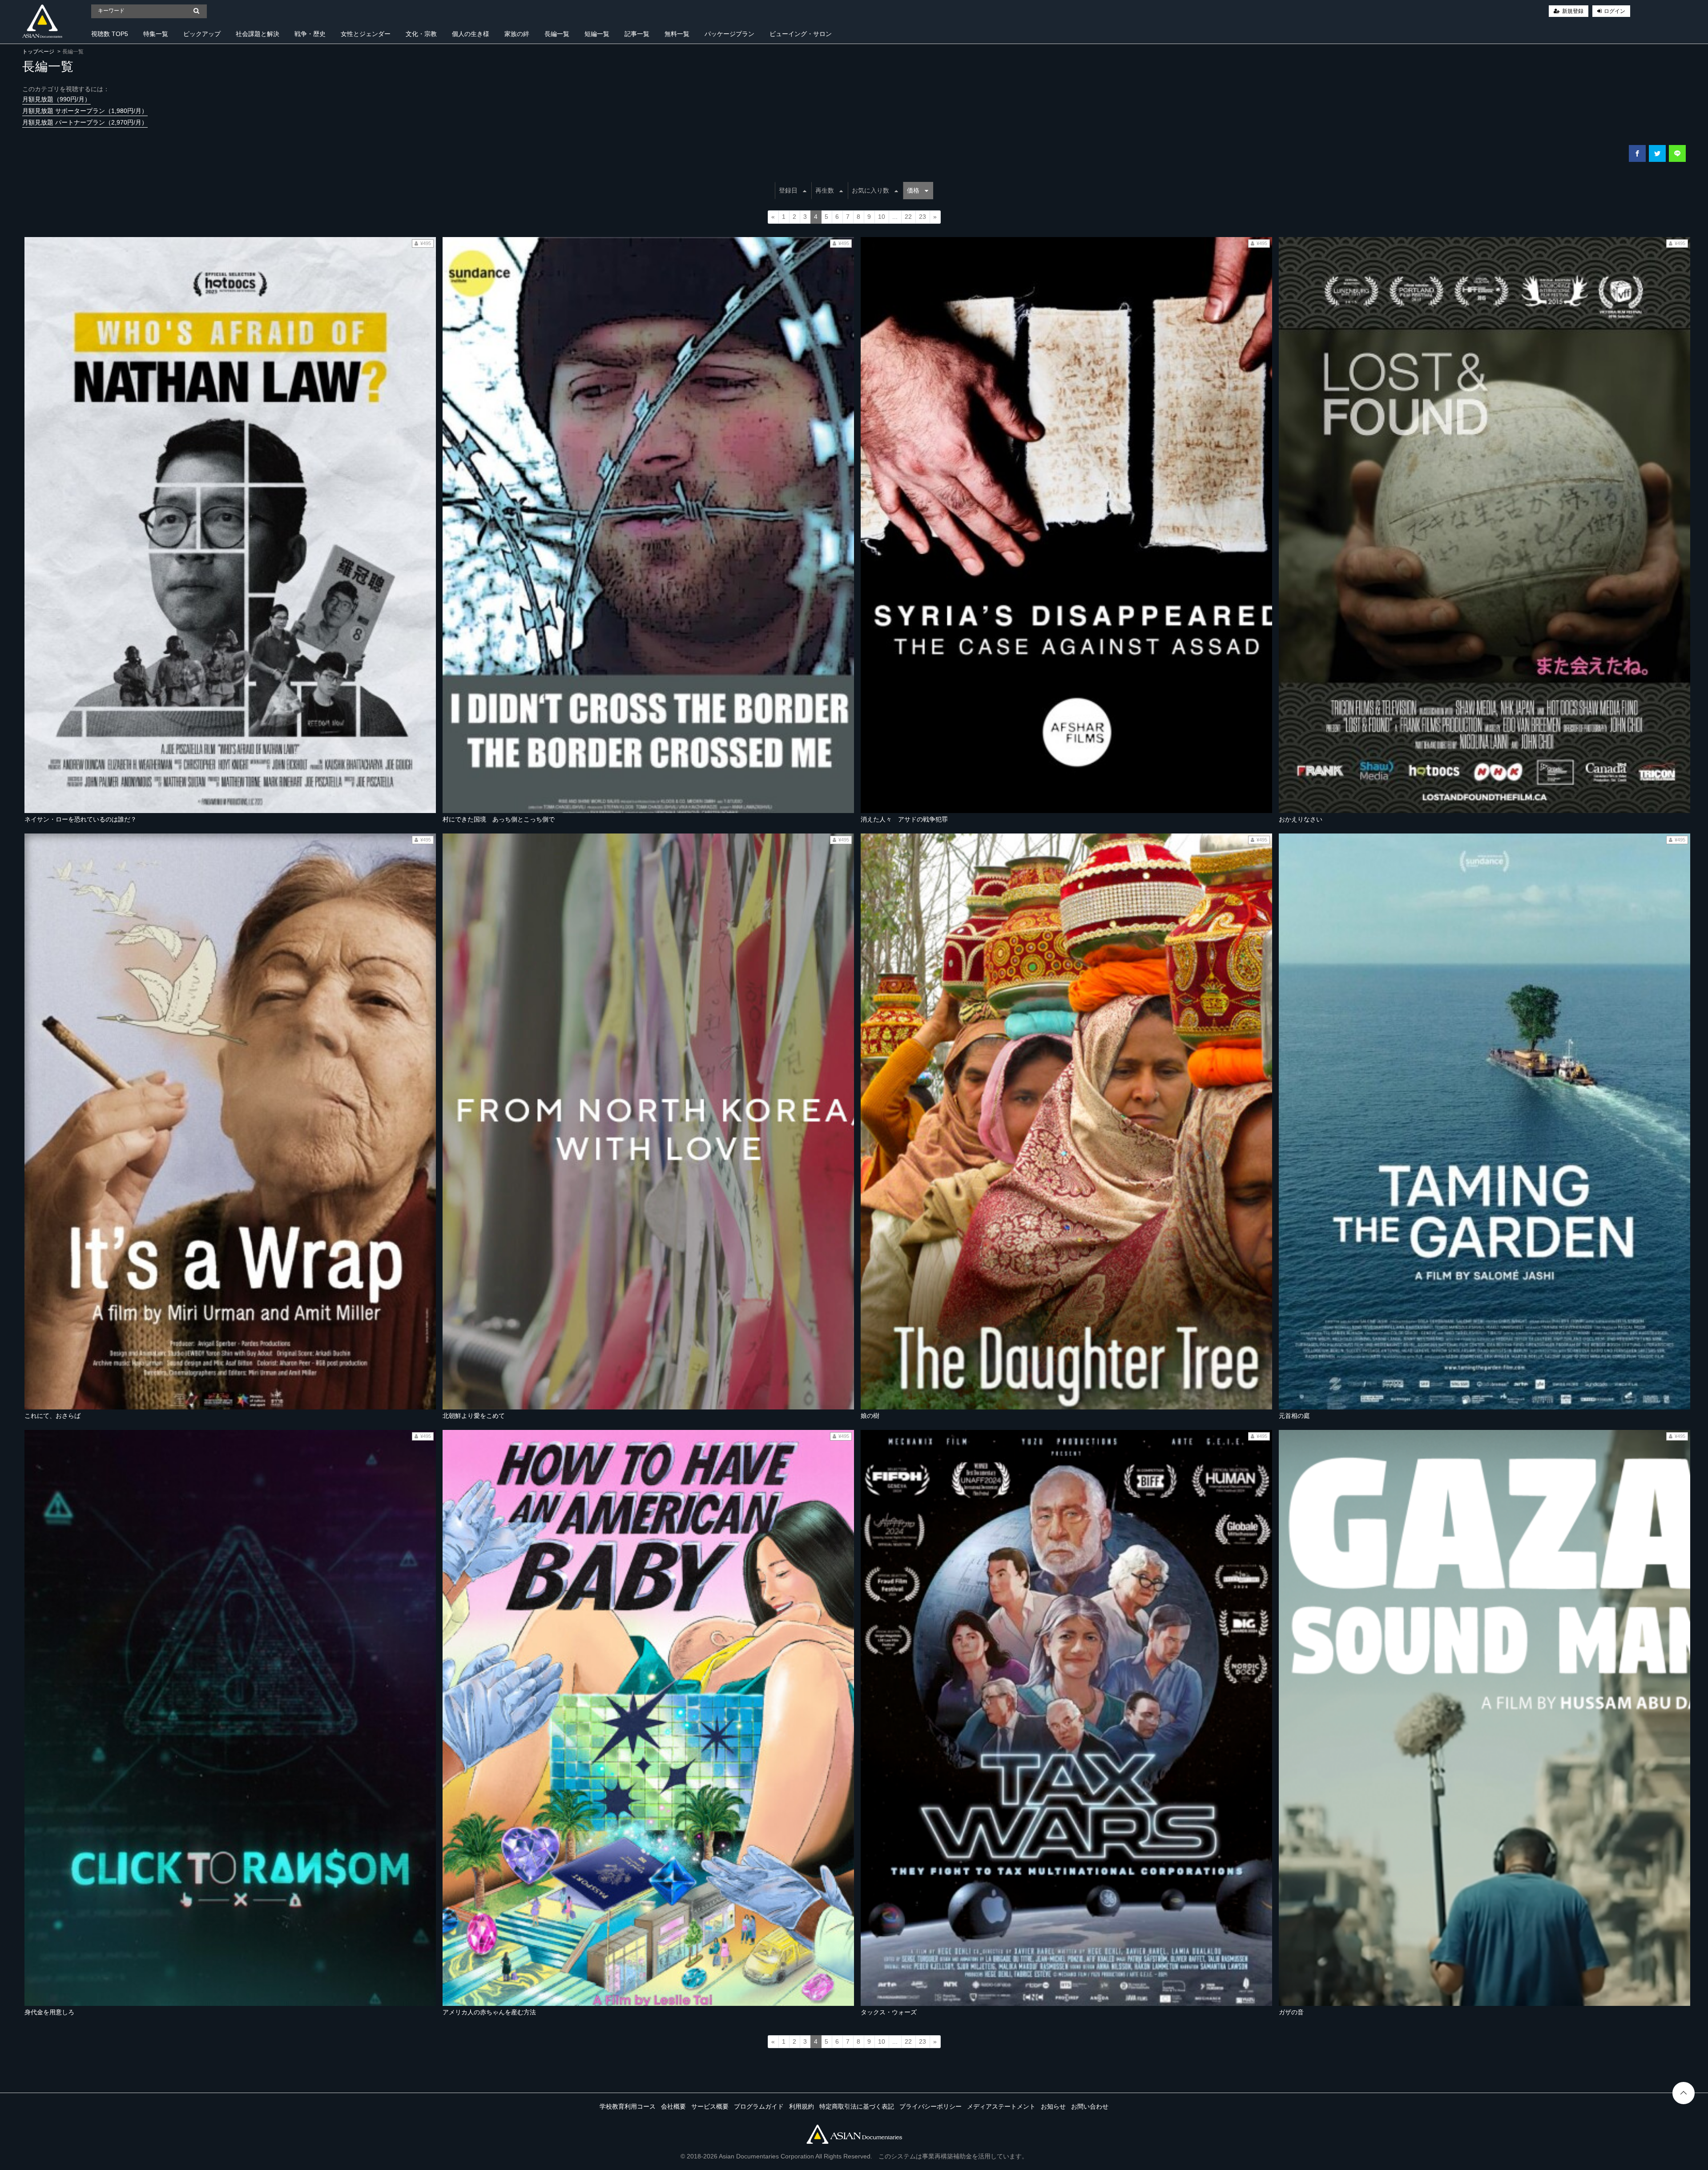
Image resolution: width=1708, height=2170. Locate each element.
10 (882, 217)
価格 (913, 190)
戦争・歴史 (310, 34)
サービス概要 (710, 2106)
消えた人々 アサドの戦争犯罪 (904, 819)
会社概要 (673, 2106)
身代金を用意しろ (49, 2012)
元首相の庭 (1294, 1416)
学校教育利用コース (628, 2106)
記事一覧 (637, 34)
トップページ (38, 52)
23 (922, 217)
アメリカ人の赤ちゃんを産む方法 (489, 2012)
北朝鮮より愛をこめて (474, 1416)
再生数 (825, 190)
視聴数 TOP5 (110, 34)
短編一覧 (597, 34)
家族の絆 (517, 34)
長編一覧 (557, 34)
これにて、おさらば (52, 1416)
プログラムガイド (759, 2106)
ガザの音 (1291, 2012)
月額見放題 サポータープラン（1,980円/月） (85, 111)
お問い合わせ (1090, 2106)
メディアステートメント (1001, 2106)
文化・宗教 (421, 34)
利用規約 (802, 2106)
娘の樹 (870, 1416)
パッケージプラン (729, 34)
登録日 (788, 190)
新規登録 (1573, 11)
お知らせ (1053, 2106)
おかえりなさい (1301, 819)
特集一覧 (156, 34)
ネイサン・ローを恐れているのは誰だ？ (81, 819)
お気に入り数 (870, 190)
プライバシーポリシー (931, 2106)
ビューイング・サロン (801, 34)
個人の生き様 (471, 34)
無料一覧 (677, 34)
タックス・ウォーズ (889, 2012)
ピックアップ (202, 34)
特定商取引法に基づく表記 (857, 2106)
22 (908, 217)
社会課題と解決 (258, 34)
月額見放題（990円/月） (56, 99)
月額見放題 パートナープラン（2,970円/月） (85, 122)
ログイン (1615, 11)
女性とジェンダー (366, 34)
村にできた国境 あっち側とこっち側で (499, 819)
